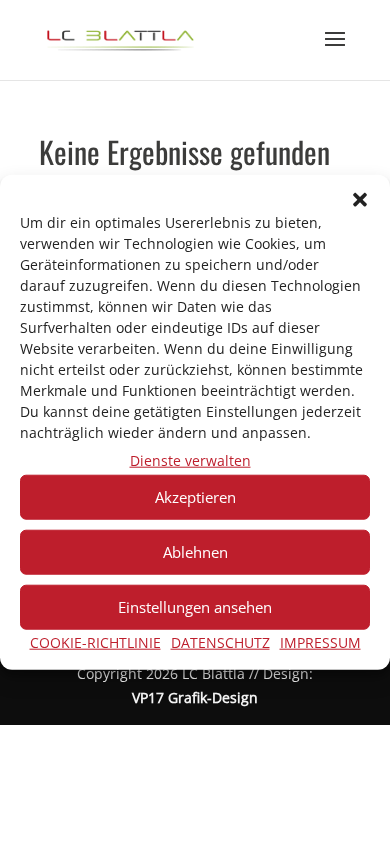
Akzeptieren (195, 497)
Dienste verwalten (190, 460)
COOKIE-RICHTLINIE (95, 642)
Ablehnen (195, 552)
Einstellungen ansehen (195, 607)
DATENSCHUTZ (220, 642)
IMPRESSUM (320, 642)
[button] (360, 200)
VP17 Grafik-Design (195, 697)
